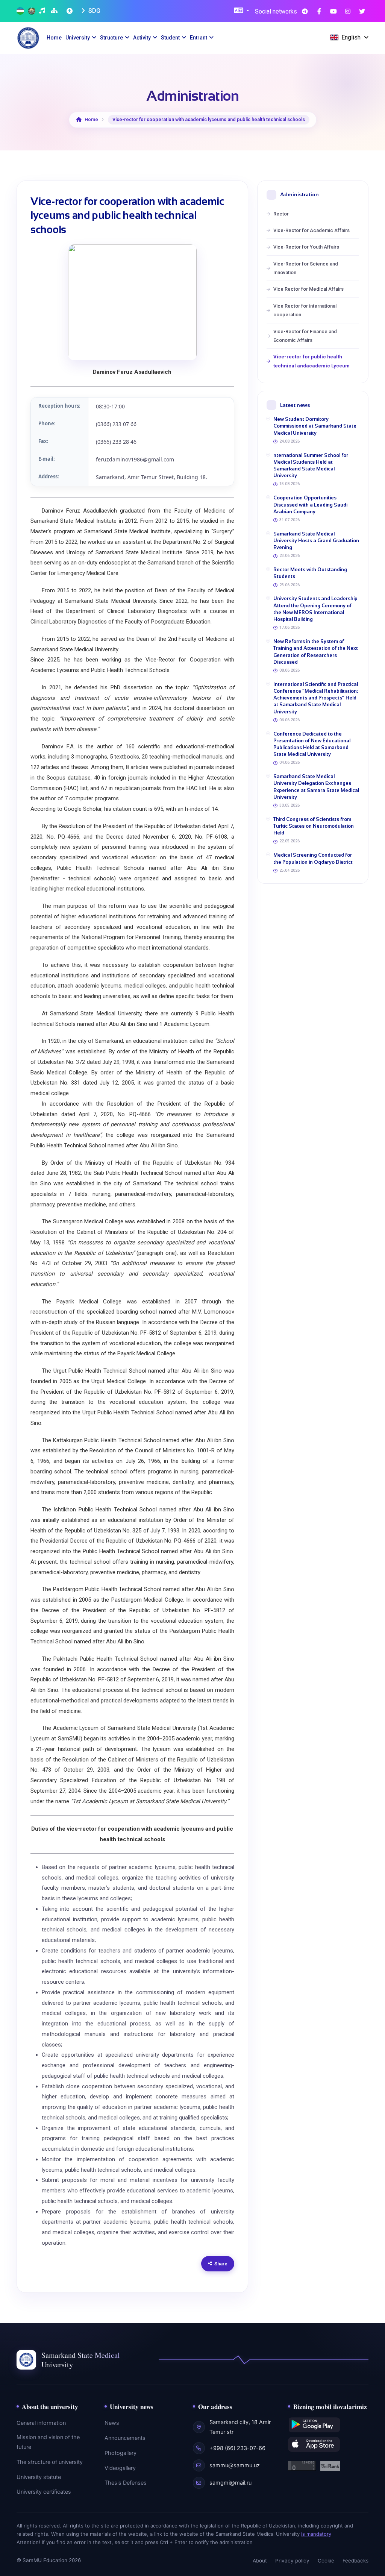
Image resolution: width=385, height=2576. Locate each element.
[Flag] (20, 11)
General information (41, 2423)
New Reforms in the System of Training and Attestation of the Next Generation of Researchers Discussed (316, 652)
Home (54, 38)
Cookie (326, 2561)
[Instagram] (348, 11)
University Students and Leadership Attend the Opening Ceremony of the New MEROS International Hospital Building (315, 609)
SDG (94, 11)
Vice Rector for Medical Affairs (308, 289)
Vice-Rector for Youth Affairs (306, 247)
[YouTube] (333, 11)
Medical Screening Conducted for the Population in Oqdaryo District (313, 858)
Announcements (125, 2438)
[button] (242, 11)
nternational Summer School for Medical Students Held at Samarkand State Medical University (311, 466)
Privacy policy (292, 2561)
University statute (39, 2477)
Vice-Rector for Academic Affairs (311, 230)
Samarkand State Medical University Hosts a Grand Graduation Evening (316, 541)
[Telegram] (305, 11)
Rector (281, 214)
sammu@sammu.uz (235, 2465)
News (112, 2423)
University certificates (44, 2492)
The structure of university (50, 2462)
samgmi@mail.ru (230, 2483)
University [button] (78, 38)
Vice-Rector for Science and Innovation (306, 268)
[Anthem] (43, 11)
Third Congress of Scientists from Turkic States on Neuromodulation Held (314, 826)
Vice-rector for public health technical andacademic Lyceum (311, 361)
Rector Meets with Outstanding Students (310, 573)
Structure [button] (111, 38)
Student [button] (170, 38)
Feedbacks (355, 2561)
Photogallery (121, 2453)
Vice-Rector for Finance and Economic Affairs (305, 336)
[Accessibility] (70, 11)
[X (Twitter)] (362, 11)
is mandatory (316, 2534)
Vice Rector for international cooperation (305, 310)
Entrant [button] (199, 38)
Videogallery (120, 2468)
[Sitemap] (55, 11)
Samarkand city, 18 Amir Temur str (240, 2427)
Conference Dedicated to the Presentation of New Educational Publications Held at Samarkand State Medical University (312, 744)
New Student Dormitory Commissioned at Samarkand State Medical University (315, 426)
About (260, 2561)
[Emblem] (32, 11)
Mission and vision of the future (48, 2442)
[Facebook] (319, 11)
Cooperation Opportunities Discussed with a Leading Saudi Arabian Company (310, 504)
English (351, 37)
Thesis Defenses (126, 2483)
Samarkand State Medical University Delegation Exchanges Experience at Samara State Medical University (316, 787)
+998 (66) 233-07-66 (237, 2448)
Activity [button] (142, 38)
